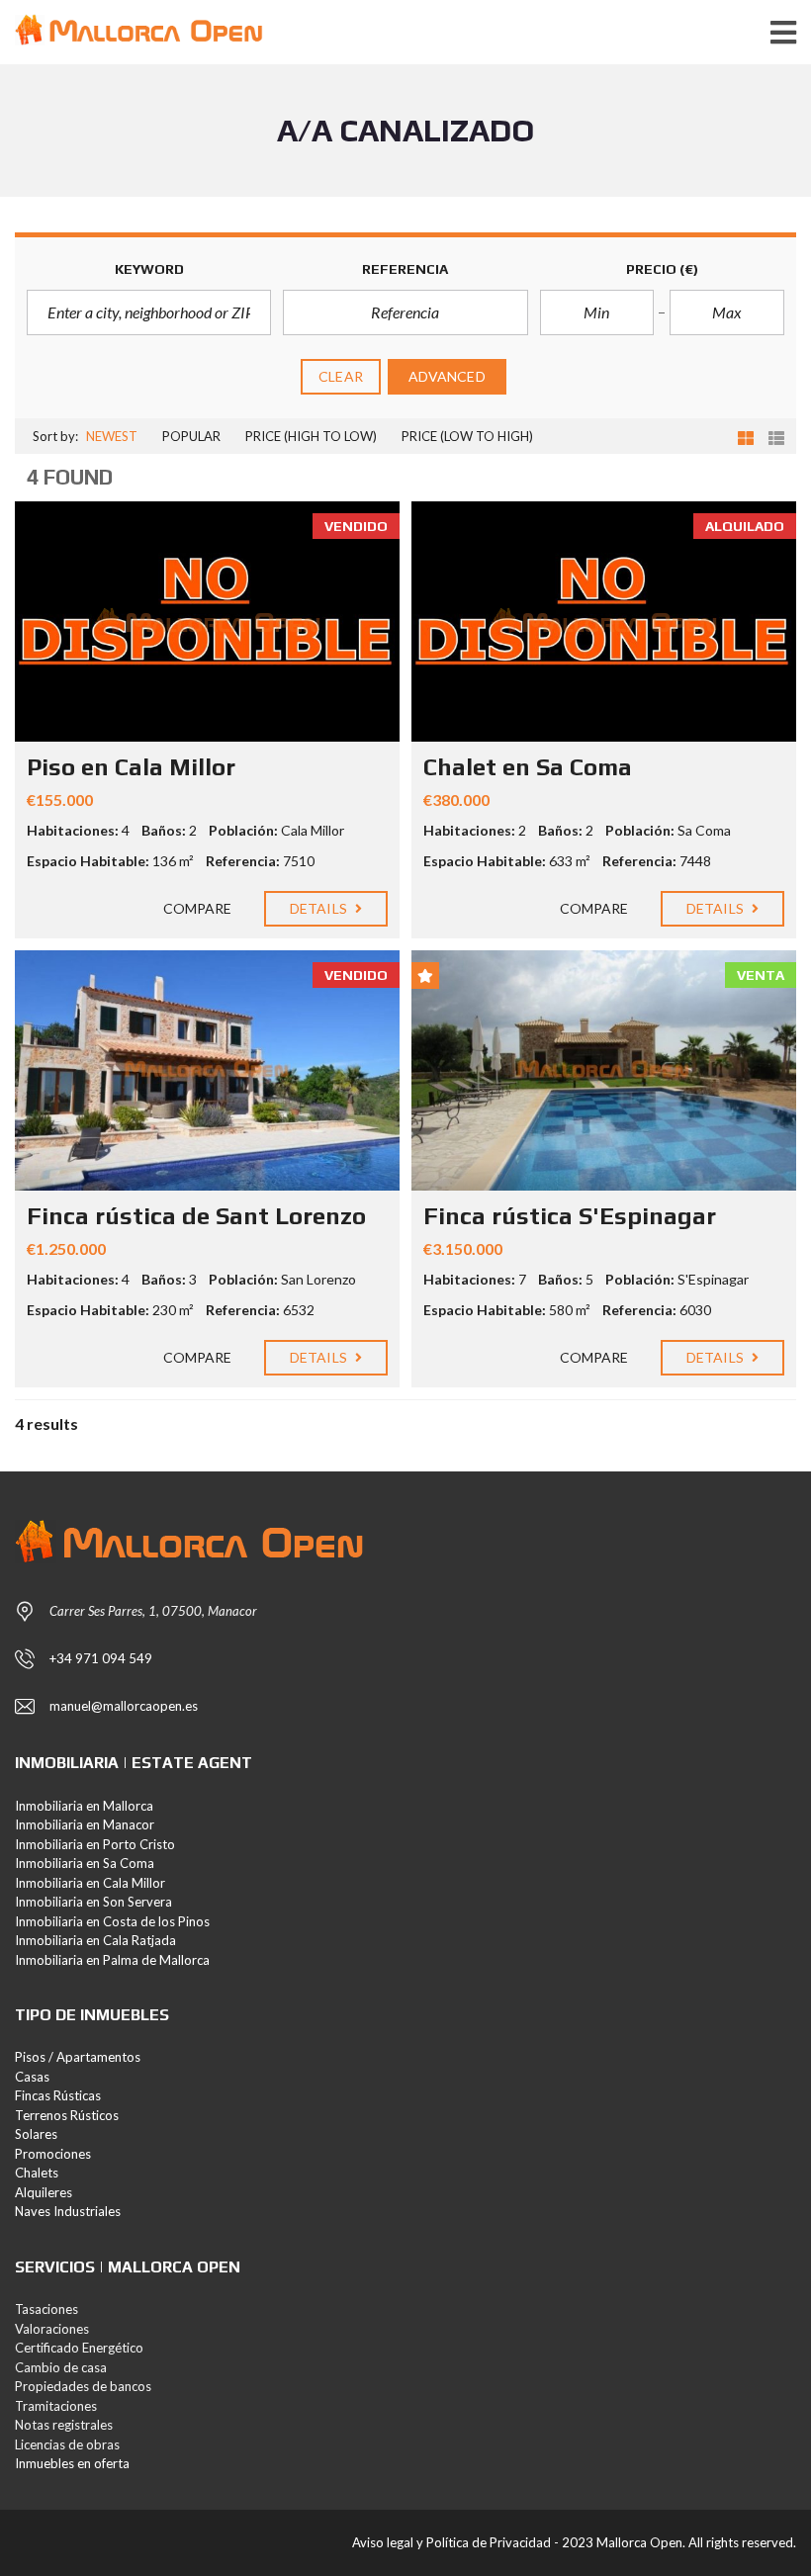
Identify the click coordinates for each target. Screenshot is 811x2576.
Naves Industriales (68, 2211)
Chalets (37, 2173)
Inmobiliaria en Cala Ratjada (95, 1940)
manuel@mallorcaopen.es (124, 1706)
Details (320, 908)
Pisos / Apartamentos (78, 2057)
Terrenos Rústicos (67, 2115)
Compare (196, 908)
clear (341, 376)
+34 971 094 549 (101, 1658)
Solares (36, 2134)
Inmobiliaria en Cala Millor (90, 1883)
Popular (191, 436)
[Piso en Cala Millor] (207, 622)
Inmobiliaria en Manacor (85, 1824)
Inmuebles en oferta (72, 2463)
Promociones (53, 2154)
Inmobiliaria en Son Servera (93, 1902)
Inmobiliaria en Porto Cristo (95, 1844)
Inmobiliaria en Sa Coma (85, 1863)
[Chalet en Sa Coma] (604, 622)
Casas (32, 2077)
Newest (112, 436)
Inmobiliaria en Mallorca (84, 1806)
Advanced (447, 376)
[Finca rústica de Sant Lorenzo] (207, 1070)
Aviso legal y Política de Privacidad (451, 2542)
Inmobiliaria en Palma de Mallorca (112, 1960)
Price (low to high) (467, 436)
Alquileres (44, 2192)
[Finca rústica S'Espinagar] (604, 1070)
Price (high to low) (311, 436)
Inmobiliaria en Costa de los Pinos (112, 1921)
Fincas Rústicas (58, 2095)
